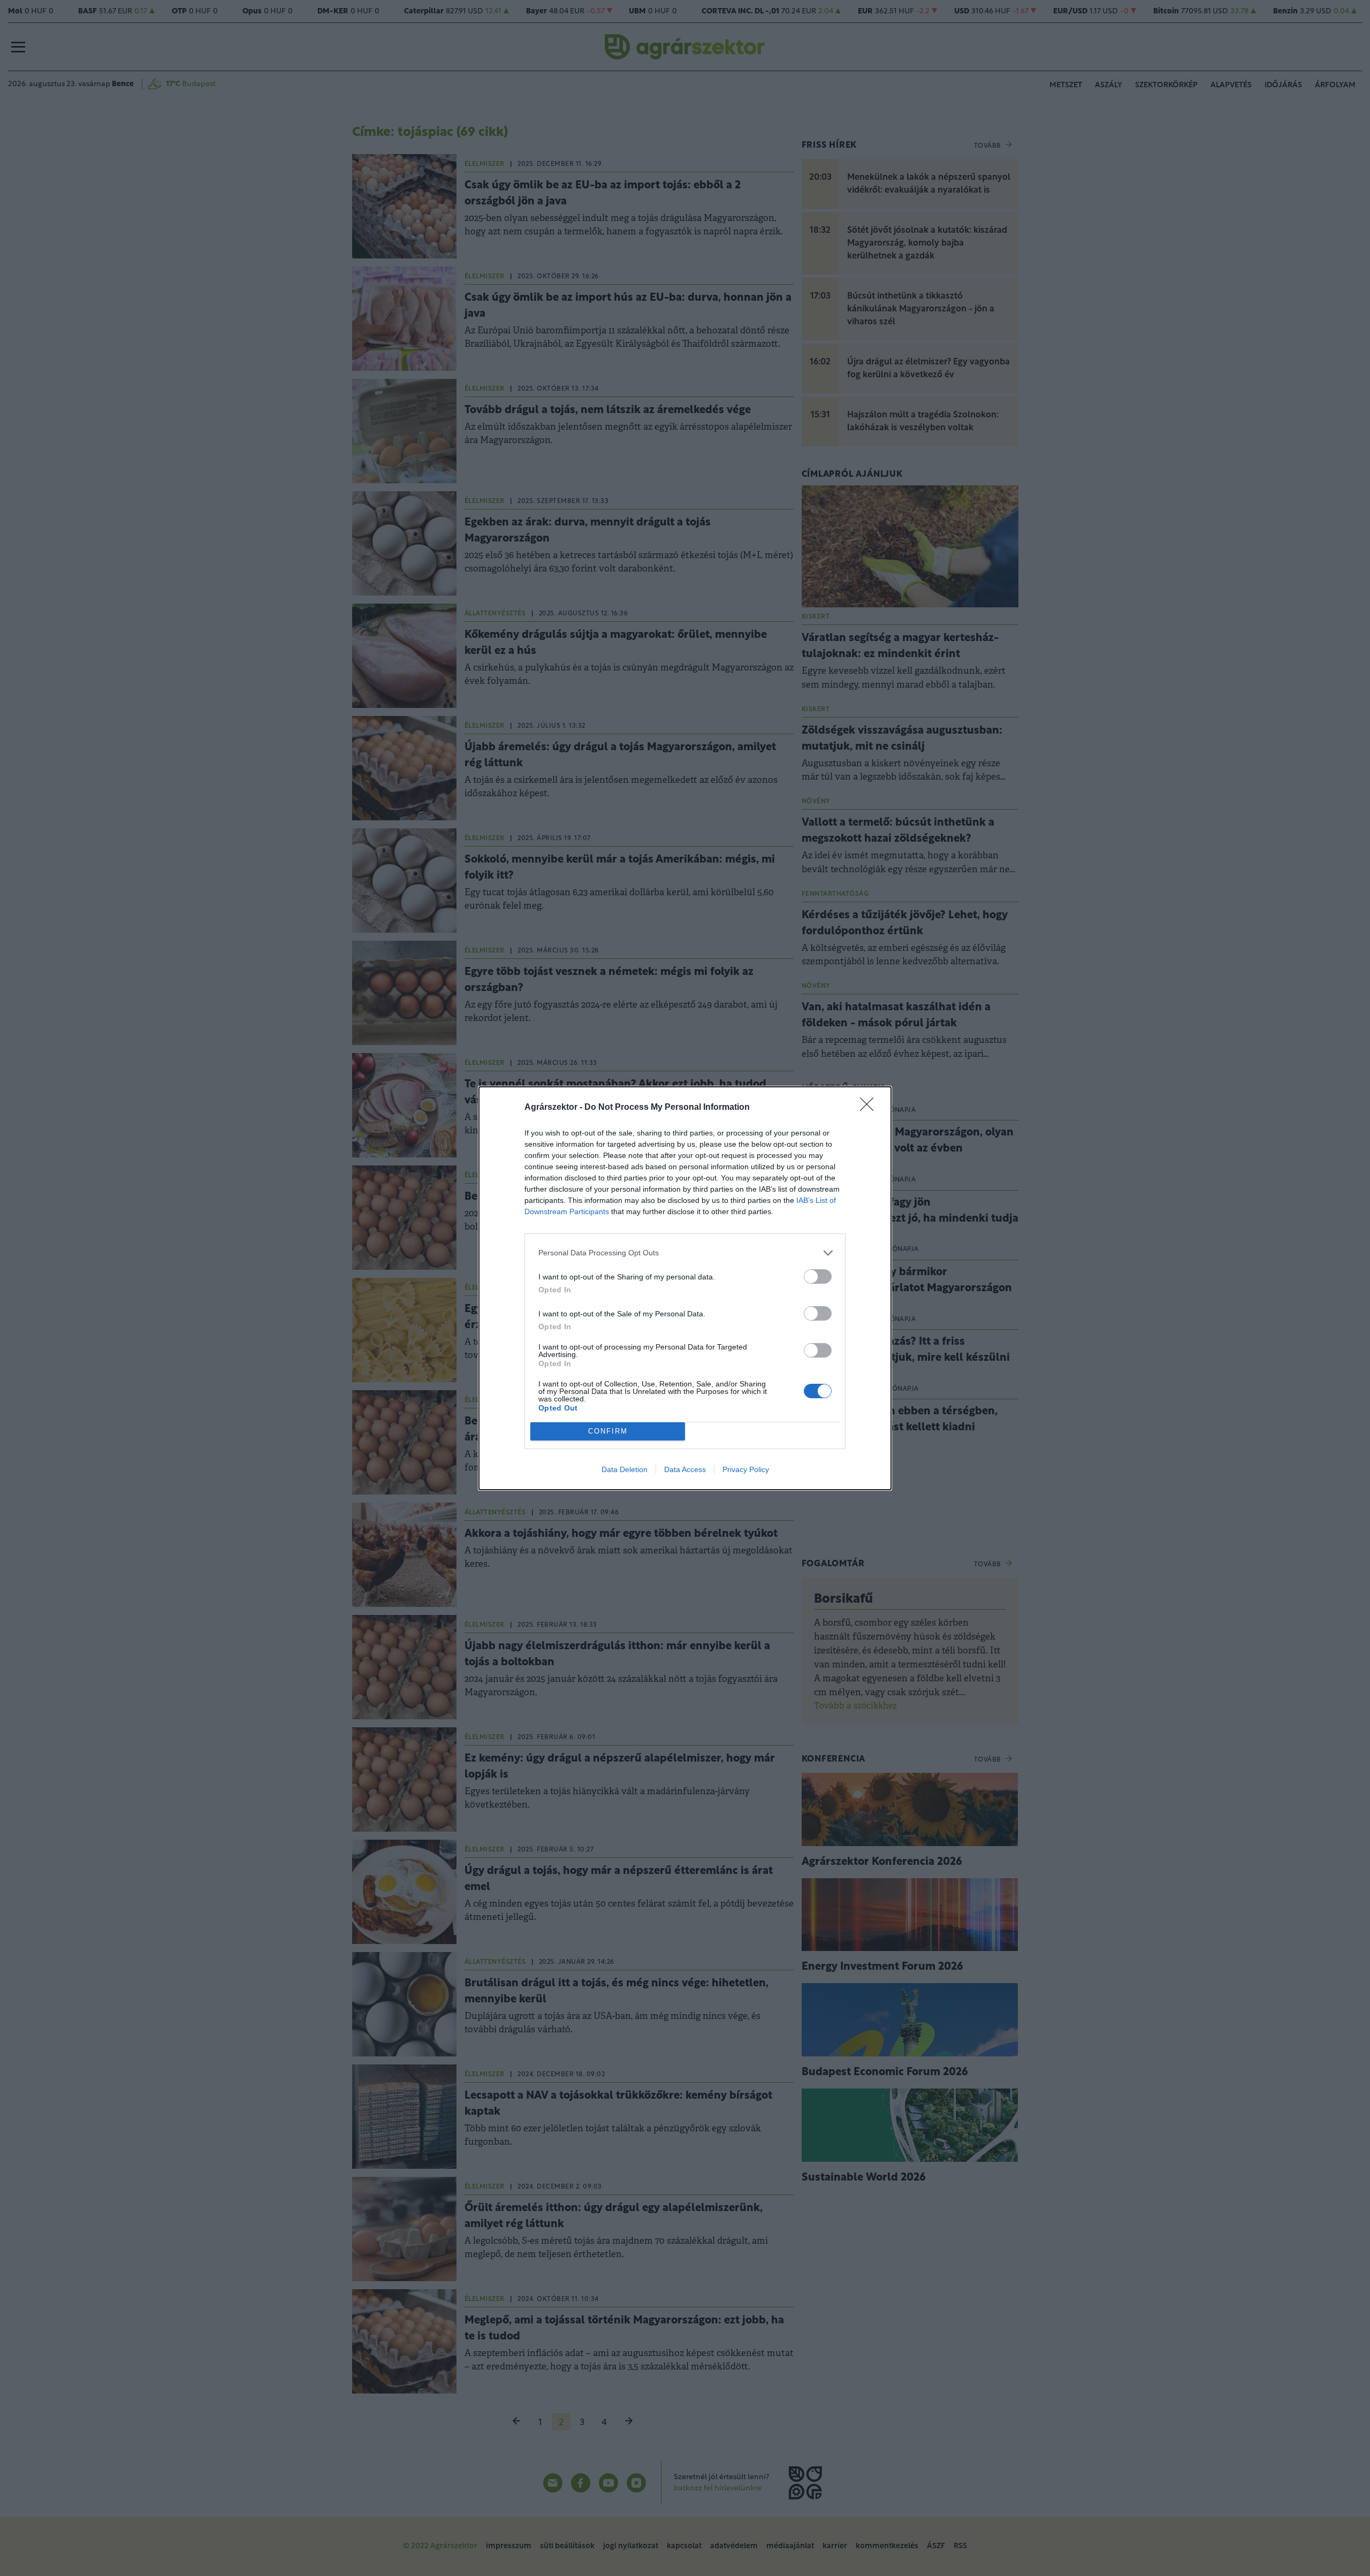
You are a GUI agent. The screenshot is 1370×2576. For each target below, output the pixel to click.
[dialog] (685, 1288)
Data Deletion (625, 1469)
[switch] (818, 1276)
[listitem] (685, 1253)
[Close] (870, 1108)
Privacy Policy (746, 1469)
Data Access (685, 1469)
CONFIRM (608, 1431)
